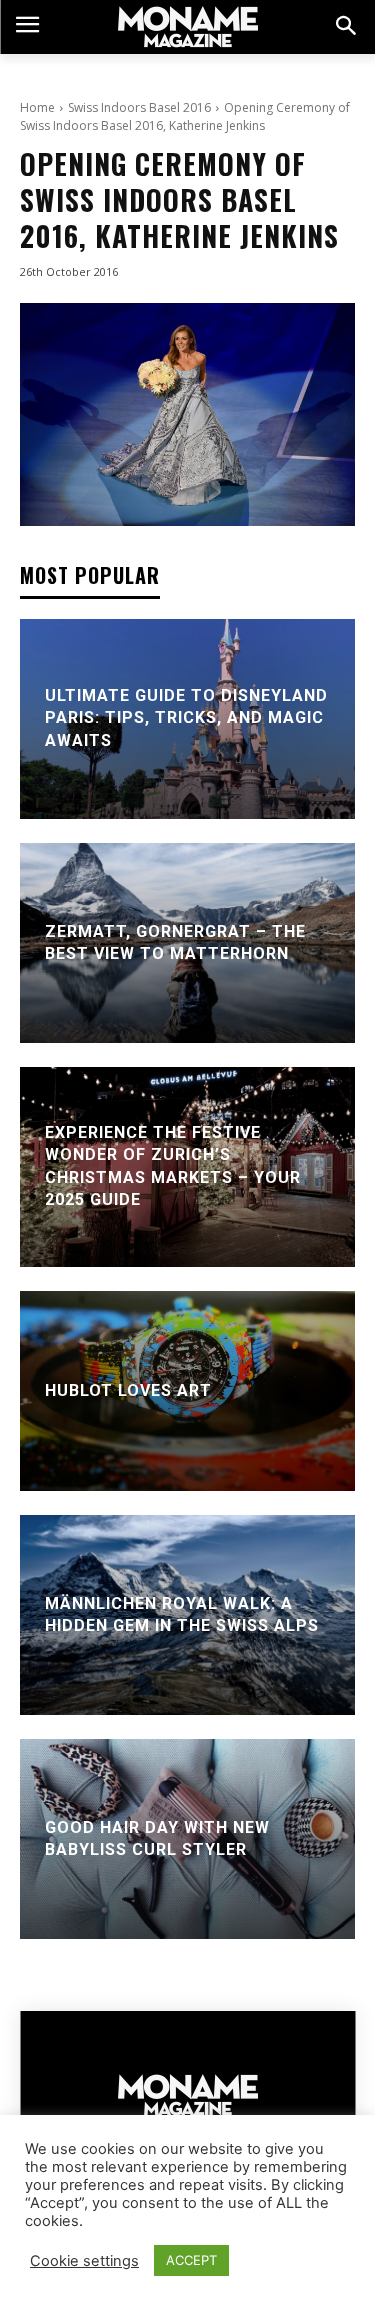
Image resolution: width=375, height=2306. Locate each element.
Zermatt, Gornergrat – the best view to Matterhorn (175, 941)
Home (37, 107)
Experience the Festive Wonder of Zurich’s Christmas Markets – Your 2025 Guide (173, 1166)
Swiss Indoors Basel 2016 (139, 107)
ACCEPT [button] (191, 2260)
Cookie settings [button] (84, 2261)
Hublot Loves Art (128, 1390)
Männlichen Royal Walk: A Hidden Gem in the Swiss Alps (182, 1613)
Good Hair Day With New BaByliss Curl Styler (157, 1837)
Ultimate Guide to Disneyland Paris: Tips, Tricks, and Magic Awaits (186, 718)
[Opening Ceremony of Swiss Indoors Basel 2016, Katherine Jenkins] (187, 414)
